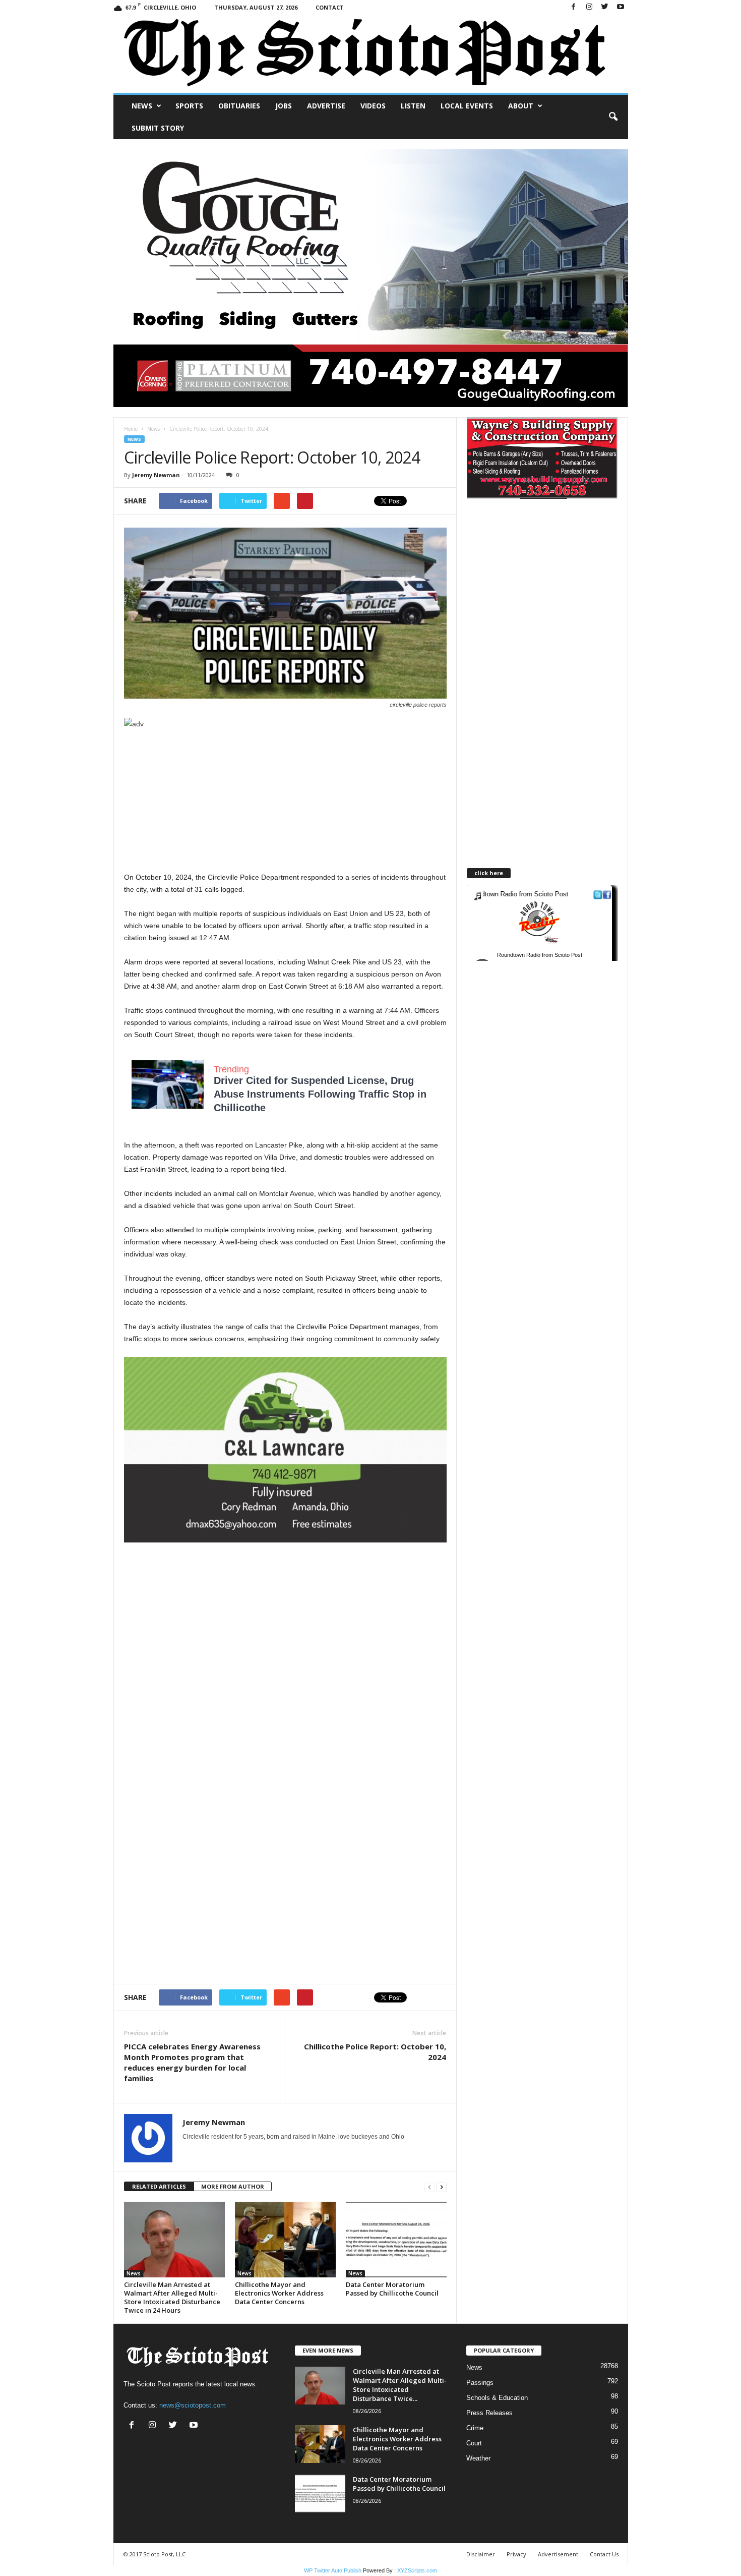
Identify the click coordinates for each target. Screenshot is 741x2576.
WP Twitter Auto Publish (333, 2570)
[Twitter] (605, 7)
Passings (480, 2383)
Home (131, 429)
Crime (475, 2428)
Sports (189, 106)
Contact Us (604, 2554)
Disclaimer (481, 2554)
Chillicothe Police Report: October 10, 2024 (375, 2052)
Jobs (284, 106)
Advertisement (558, 2554)
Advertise (326, 106)
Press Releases (489, 2413)
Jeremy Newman (156, 475)
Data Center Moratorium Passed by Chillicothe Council (392, 2289)
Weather (478, 2458)
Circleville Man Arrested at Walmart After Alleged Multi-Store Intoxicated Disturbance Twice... (400, 2385)
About (521, 106)
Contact (330, 7)
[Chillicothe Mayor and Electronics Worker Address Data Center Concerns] (285, 2240)
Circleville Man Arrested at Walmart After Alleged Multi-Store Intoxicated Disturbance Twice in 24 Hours (172, 2297)
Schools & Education (497, 2398)
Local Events (467, 106)
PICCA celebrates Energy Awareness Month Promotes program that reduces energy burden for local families (192, 2062)
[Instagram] (589, 7)
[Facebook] (574, 7)
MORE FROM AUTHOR (233, 2186)
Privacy (516, 2554)
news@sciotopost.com (193, 2405)
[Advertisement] (285, 800)
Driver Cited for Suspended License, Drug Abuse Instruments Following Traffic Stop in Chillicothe (320, 1094)
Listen (413, 106)
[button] (613, 117)
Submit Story (158, 128)
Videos (373, 106)
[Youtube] (621, 7)
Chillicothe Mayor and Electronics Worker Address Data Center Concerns (279, 2293)
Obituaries (239, 106)
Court (474, 2443)
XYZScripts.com (417, 2570)
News (142, 106)
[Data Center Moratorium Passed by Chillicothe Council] (396, 2240)
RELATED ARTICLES (159, 2186)
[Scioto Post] (371, 54)
